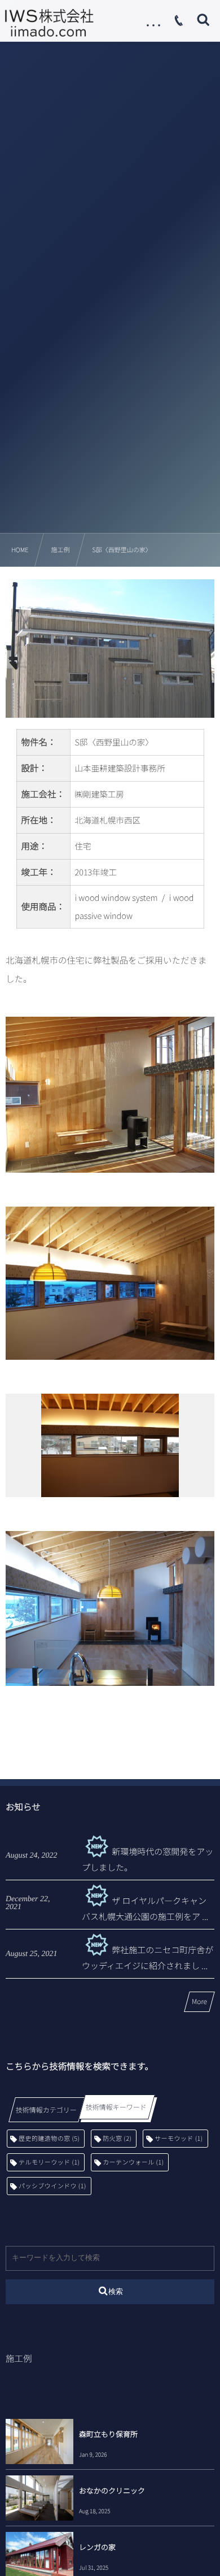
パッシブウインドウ (52, 2186)
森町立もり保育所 (108, 2434)
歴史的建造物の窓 (49, 2139)
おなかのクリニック (112, 2490)
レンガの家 (97, 2547)
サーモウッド (179, 2139)
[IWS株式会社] (49, 23)
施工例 (19, 2358)
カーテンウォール (133, 2162)
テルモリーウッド (49, 2162)
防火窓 (117, 2139)
